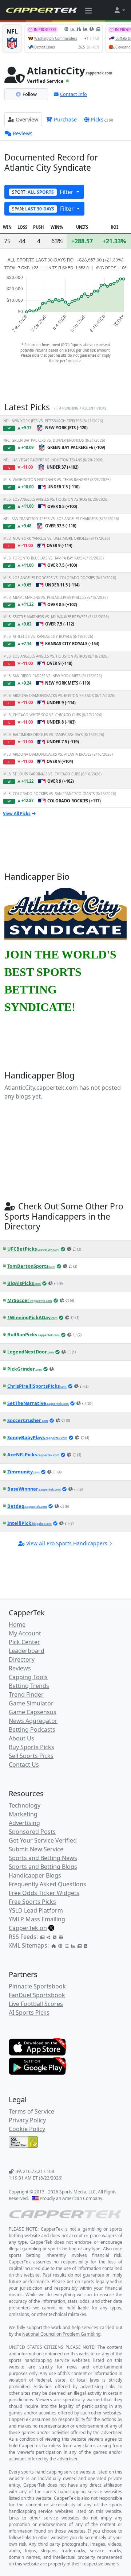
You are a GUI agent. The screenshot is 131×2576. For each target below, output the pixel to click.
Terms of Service (31, 2111)
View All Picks (17, 814)
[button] (119, 10)
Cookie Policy (27, 2129)
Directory (22, 1659)
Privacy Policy (27, 2120)
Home (17, 1624)
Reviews (23, 133)
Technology (25, 1805)
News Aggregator (33, 1721)
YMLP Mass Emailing (37, 1919)
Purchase (65, 119)
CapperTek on (28, 1928)
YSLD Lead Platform (36, 1910)
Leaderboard (27, 1651)
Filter (43, 192)
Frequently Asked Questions (47, 1884)
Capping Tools (28, 1677)
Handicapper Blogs (35, 1875)
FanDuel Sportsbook (37, 1995)
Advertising (24, 1823)
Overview (27, 119)
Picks (102, 119)
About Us (21, 1738)
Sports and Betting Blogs (43, 1867)
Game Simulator (31, 1703)
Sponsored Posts (32, 1832)
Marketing (23, 1814)
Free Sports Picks (32, 1902)
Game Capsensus (33, 1712)
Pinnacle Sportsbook (37, 1986)
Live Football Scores (36, 2004)
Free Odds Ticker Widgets (44, 1893)
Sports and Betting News (43, 1858)
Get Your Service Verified (43, 1840)
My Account (25, 1633)
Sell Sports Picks (31, 1756)
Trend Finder (26, 1694)
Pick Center (24, 1642)
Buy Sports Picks (31, 1747)
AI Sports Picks (29, 2013)
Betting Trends (29, 1686)
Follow (30, 94)
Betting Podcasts (32, 1729)
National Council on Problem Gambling (61, 2334)
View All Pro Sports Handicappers (67, 1543)
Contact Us (24, 1765)
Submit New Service (36, 1849)
